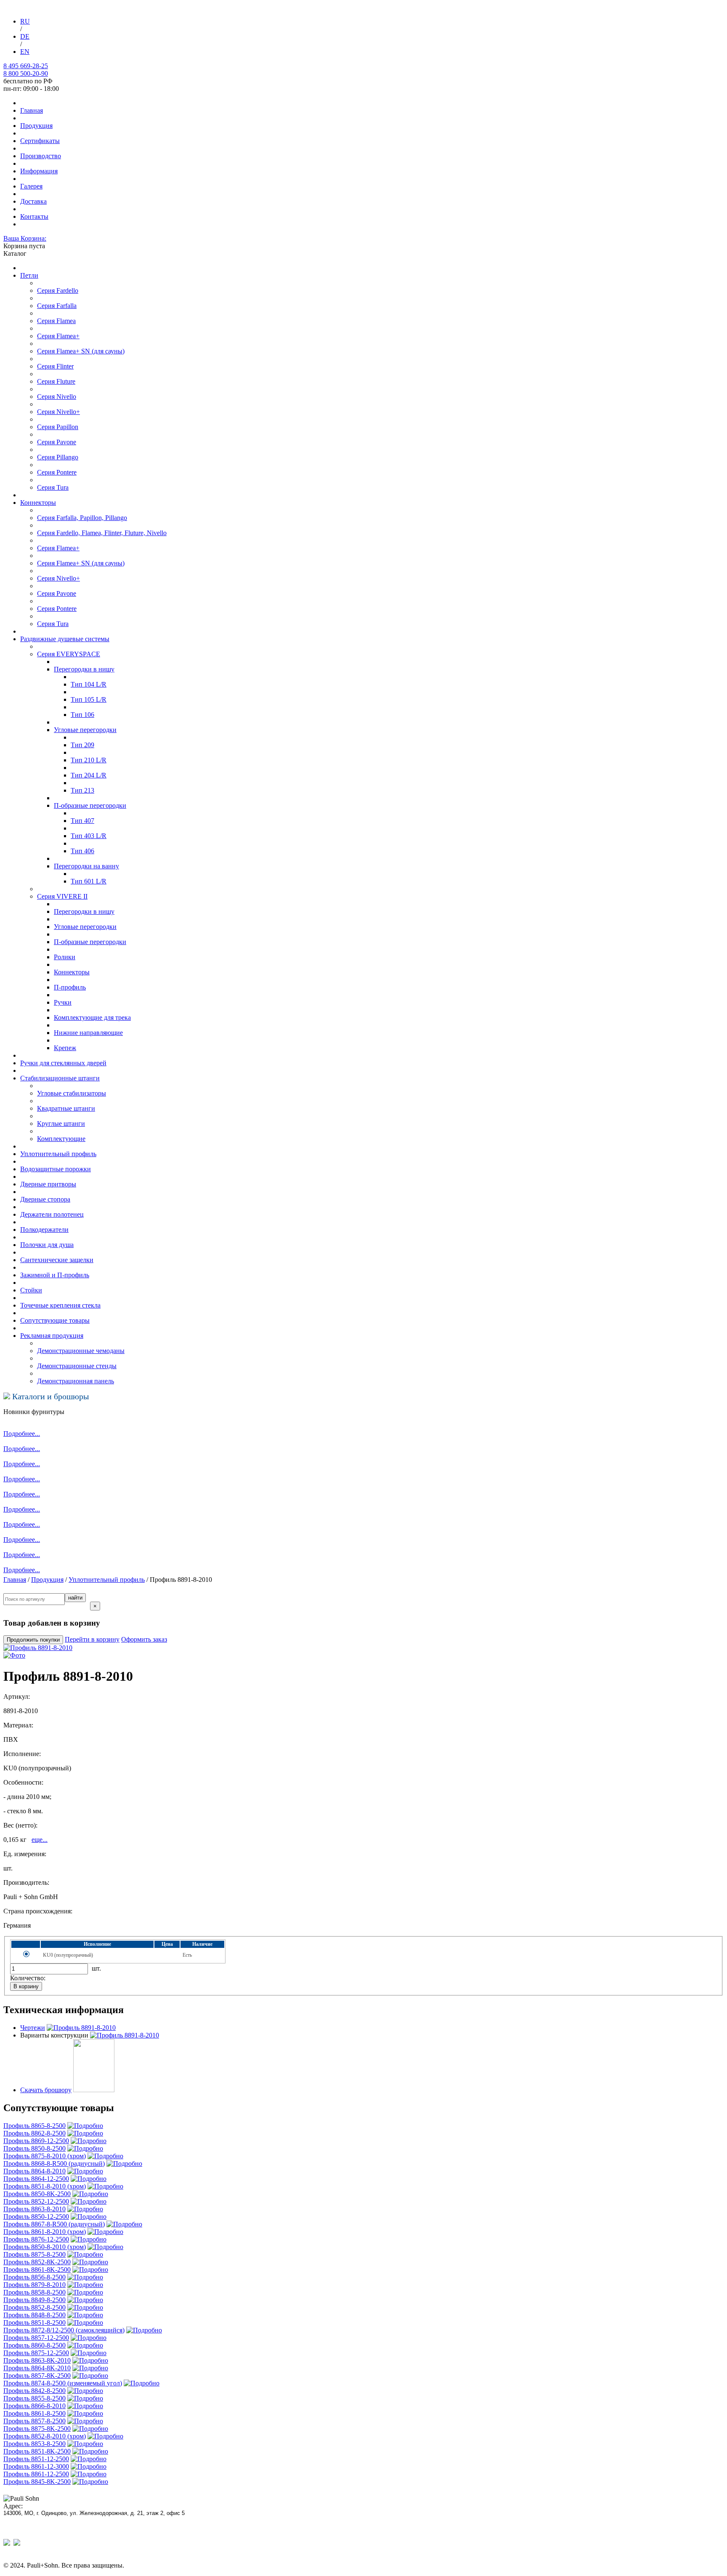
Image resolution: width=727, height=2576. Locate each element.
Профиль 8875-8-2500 (34, 2254)
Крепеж (65, 1048)
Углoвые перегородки (85, 730)
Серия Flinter (55, 366)
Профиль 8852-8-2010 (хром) (45, 2436)
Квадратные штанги (66, 1108)
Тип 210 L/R (89, 760)
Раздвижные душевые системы (65, 639)
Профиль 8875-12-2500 (36, 2353)
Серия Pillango (58, 457)
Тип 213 (82, 790)
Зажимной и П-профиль (55, 1275)
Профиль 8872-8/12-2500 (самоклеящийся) (64, 2330)
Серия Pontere (57, 472)
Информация (39, 171)
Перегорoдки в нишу (84, 669)
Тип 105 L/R (89, 699)
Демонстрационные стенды (77, 1366)
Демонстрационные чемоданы (81, 1351)
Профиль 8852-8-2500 (34, 2307)
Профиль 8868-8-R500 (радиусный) (54, 2163)
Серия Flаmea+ (58, 548)
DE (25, 36)
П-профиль (70, 987)
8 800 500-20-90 (26, 73)
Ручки (63, 1002)
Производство (41, 156)
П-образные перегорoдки (90, 805)
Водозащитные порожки (56, 1169)
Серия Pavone (57, 442)
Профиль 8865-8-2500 (34, 2126)
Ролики (65, 957)
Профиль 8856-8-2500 (34, 2277)
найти (75, 1598)
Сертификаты (40, 141)
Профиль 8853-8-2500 (34, 2444)
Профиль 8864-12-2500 (36, 2179)
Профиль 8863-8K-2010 (37, 2360)
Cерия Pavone (57, 593)
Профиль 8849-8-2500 (34, 2300)
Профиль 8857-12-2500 (36, 2338)
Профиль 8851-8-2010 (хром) (45, 2186)
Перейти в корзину (92, 1639)
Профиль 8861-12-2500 (36, 2474)
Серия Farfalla (57, 306)
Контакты (34, 216)
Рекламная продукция (52, 1336)
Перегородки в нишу (84, 911)
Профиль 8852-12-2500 (36, 2201)
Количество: (28, 1978)
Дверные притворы (48, 1184)
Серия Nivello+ (58, 412)
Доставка (33, 201)
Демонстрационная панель (76, 1381)
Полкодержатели (44, 1230)
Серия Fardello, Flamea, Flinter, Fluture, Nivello (102, 533)
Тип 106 (82, 715)
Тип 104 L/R (89, 684)
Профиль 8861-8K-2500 (37, 2270)
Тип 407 (82, 821)
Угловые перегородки (85, 927)
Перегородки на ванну (86, 866)
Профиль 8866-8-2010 (34, 2406)
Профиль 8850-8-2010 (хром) (45, 2247)
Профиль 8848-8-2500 (34, 2315)
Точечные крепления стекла (60, 1305)
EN (25, 52)
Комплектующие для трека (92, 1017)
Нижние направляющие (88, 1033)
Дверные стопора (45, 1199)
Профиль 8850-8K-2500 (37, 2194)
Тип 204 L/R (89, 775)
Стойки (31, 1290)
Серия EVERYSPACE (69, 654)
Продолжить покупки (33, 1640)
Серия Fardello (58, 290)
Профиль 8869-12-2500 (36, 2141)
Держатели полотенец (52, 1214)
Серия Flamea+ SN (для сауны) (81, 351)
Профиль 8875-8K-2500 (37, 2429)
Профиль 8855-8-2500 (34, 2398)
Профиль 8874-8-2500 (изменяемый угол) (63, 2383)
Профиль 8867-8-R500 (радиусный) (54, 2224)
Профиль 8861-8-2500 (34, 2413)
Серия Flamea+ (58, 336)
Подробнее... (22, 1434)
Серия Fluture (56, 381)
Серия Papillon (58, 427)
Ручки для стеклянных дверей (63, 1063)
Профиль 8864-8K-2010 (37, 2368)
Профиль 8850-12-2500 (36, 2217)
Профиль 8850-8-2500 (34, 2148)
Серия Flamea (56, 321)
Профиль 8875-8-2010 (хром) (45, 2156)
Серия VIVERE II (62, 896)
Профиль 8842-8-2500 (34, 2391)
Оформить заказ (144, 1639)
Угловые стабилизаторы (72, 1093)
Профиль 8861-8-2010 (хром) (45, 2232)
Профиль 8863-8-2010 (34, 2209)
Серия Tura (53, 487)
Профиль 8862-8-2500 (34, 2133)
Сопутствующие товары (55, 1320)
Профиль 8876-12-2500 (36, 2239)
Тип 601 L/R (89, 881)
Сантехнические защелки (57, 1260)
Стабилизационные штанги (60, 1078)
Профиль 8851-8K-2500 (37, 2451)
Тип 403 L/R (89, 836)
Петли (29, 275)
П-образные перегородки (90, 942)
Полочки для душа (47, 1245)
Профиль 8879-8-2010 (34, 2285)
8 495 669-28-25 (26, 66)
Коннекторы (38, 503)
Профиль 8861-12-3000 (36, 2466)
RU (25, 21)
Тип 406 (82, 851)
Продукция (36, 126)
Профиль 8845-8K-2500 (37, 2482)
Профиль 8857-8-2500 (34, 2421)
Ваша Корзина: (25, 238)
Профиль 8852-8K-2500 (37, 2262)
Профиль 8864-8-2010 (34, 2171)
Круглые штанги (61, 1124)
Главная (32, 110)
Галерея (31, 186)
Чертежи (33, 2028)
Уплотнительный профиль (58, 1154)
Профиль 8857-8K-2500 (37, 2376)
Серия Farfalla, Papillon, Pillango (82, 518)
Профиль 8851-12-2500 (36, 2459)
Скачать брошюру (46, 2090)
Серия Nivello (57, 397)
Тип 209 (82, 745)
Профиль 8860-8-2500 (34, 2345)
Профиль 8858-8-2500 (34, 2292)
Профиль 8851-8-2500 (34, 2323)
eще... (40, 1840)
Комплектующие (61, 1139)
